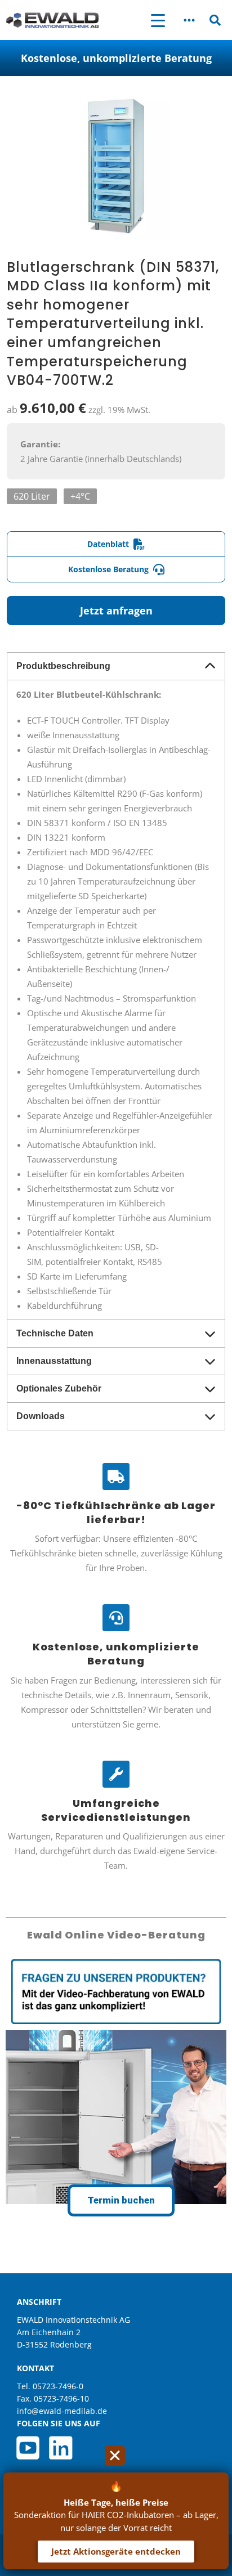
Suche (215, 22)
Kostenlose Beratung (108, 569)
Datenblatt (108, 544)
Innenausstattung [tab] (54, 1361)
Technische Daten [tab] (55, 1333)
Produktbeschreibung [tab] (63, 666)
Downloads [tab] (41, 1416)
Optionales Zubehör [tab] (59, 1388)
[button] (189, 20)
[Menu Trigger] (158, 20)
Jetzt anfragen (116, 611)
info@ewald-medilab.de (62, 2411)
